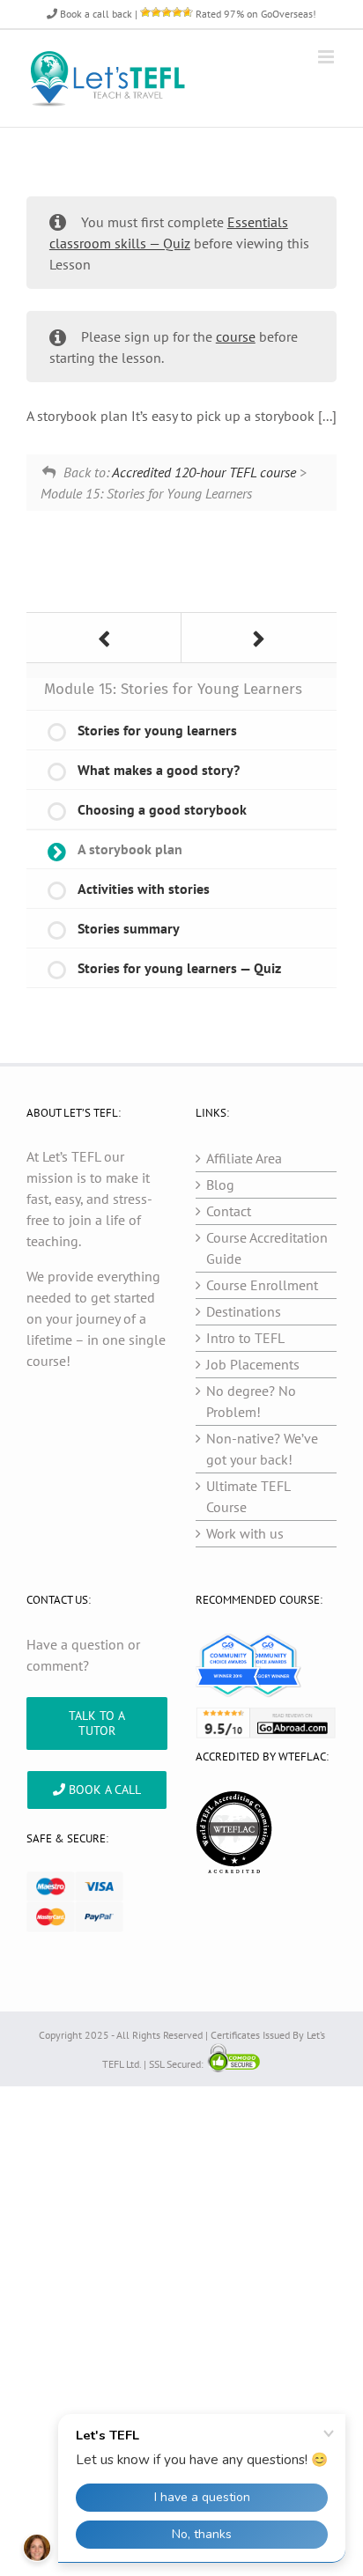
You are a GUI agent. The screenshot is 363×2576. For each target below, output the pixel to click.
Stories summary (129, 928)
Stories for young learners (157, 730)
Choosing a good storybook (162, 809)
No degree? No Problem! (251, 1401)
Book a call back (95, 14)
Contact (229, 1211)
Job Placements (253, 1364)
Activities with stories (144, 889)
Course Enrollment (262, 1285)
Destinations (244, 1311)
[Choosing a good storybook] (104, 638)
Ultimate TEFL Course (248, 1496)
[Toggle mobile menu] (327, 57)
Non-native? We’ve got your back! (262, 1449)
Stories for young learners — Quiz (179, 968)
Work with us (245, 1533)
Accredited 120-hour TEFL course (204, 472)
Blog (220, 1185)
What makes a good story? (159, 770)
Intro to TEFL (245, 1338)
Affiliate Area (244, 1158)
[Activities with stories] (259, 638)
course (236, 336)
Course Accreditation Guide (267, 1248)
